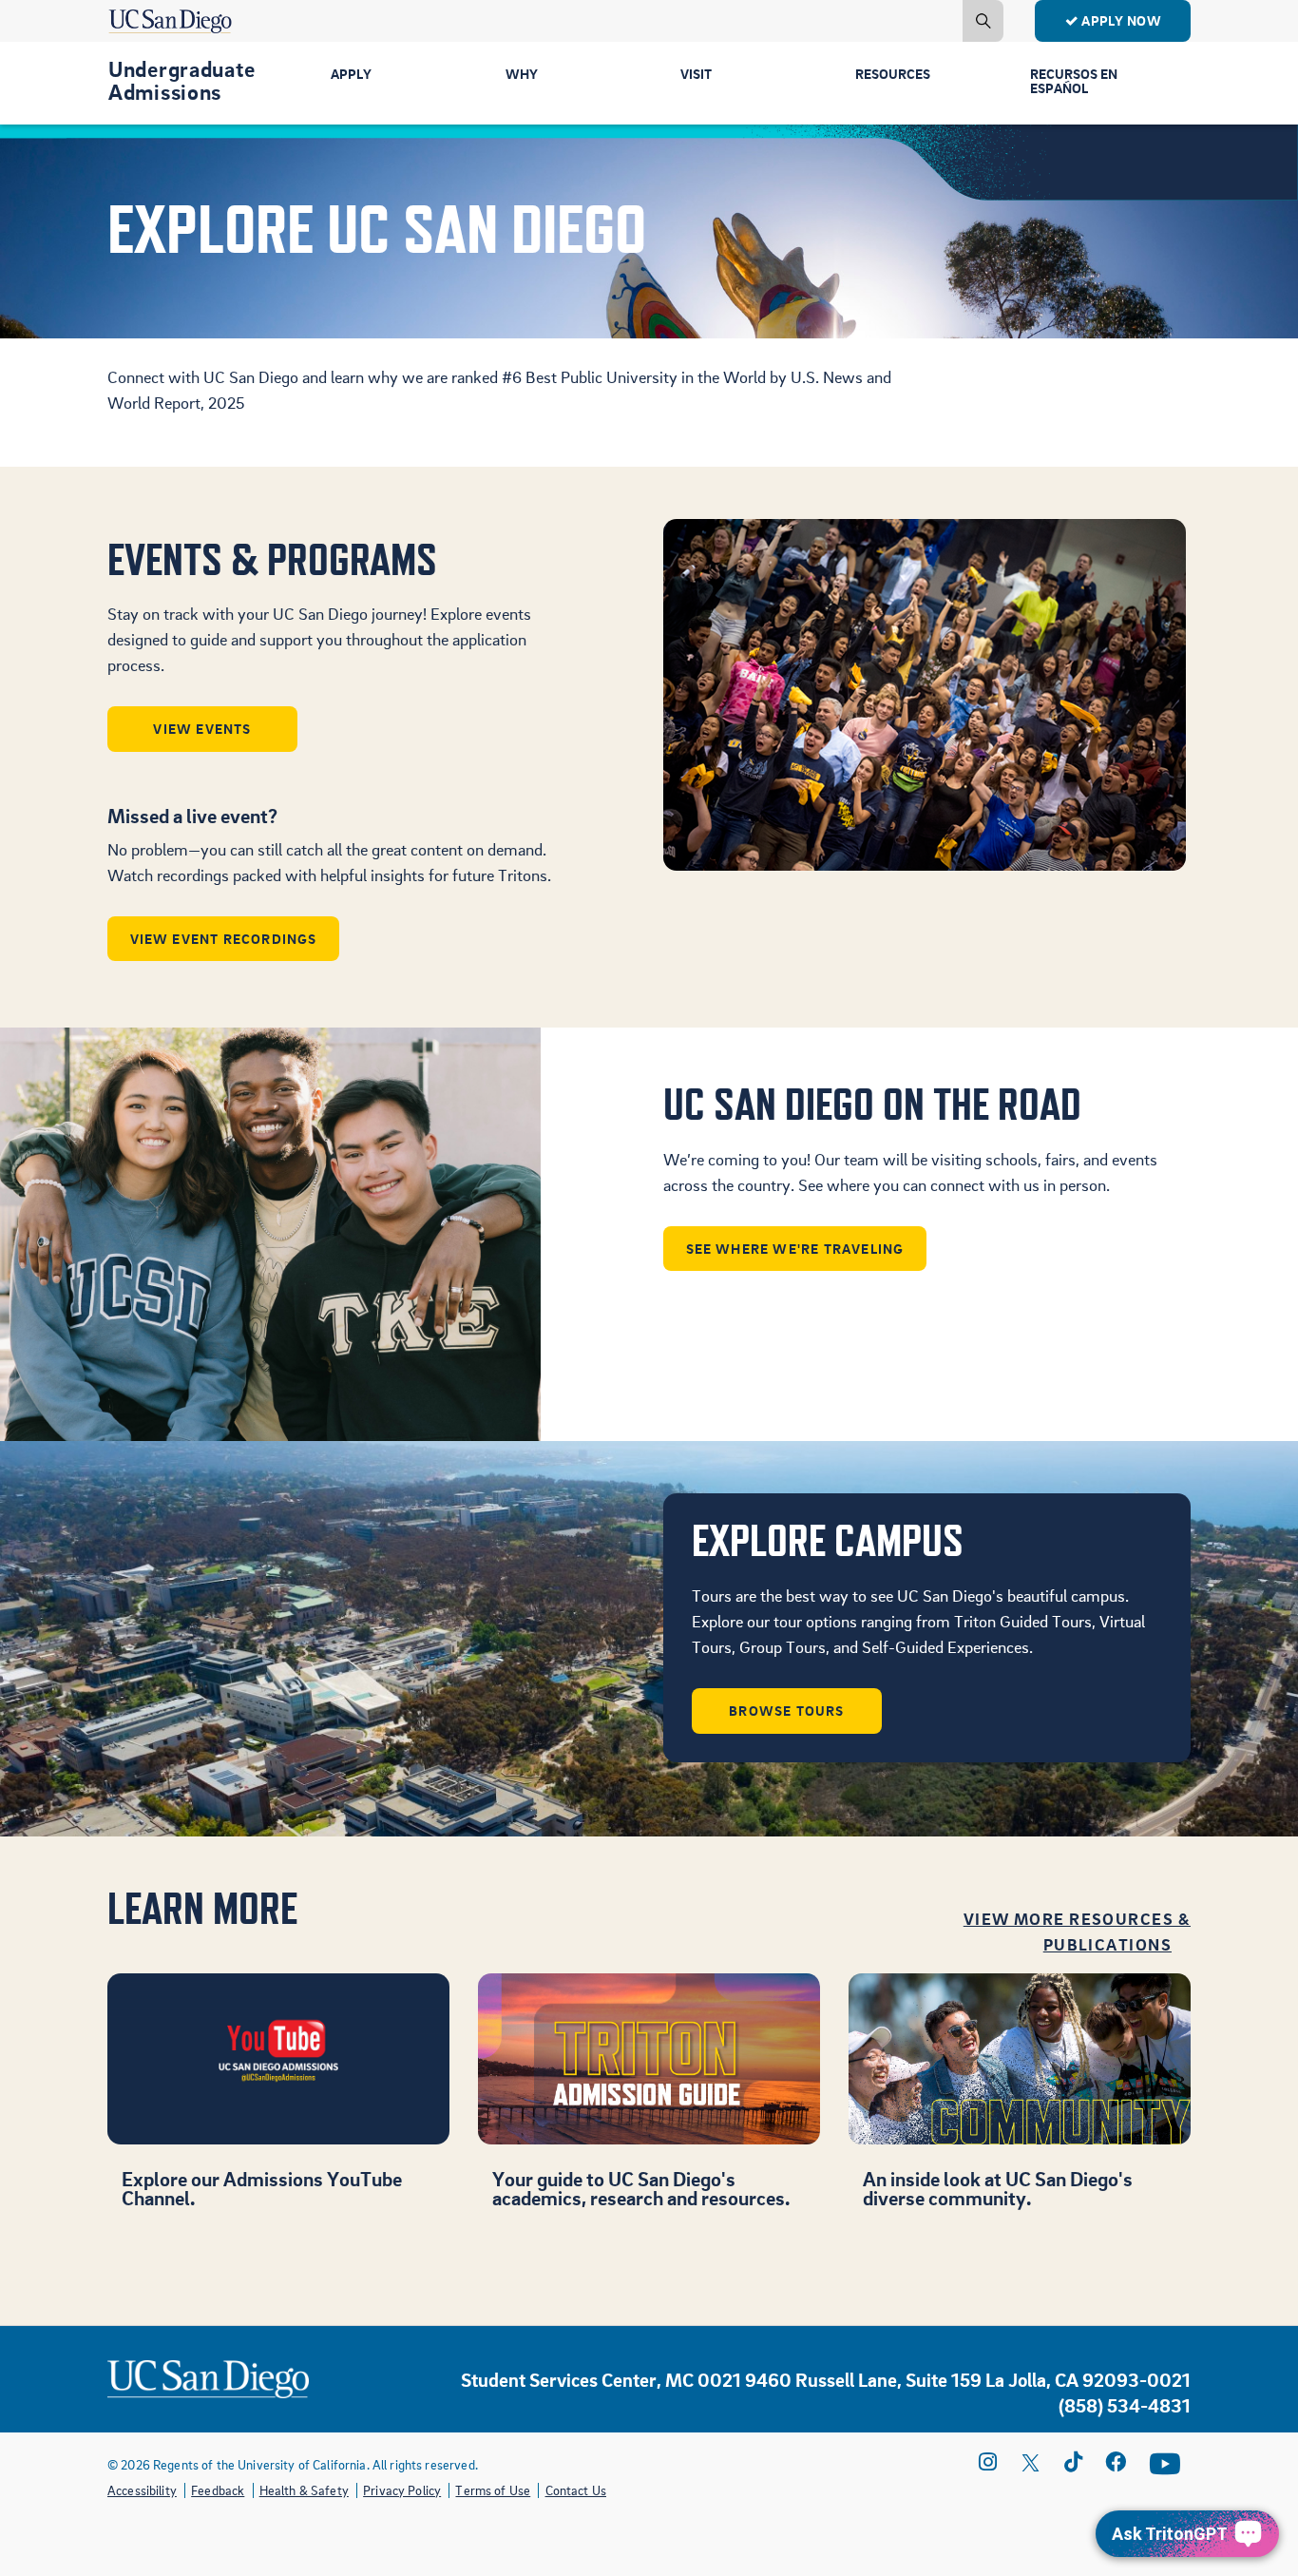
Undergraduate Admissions (181, 80)
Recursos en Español (1074, 80)
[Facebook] (1116, 2462)
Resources (893, 73)
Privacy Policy (402, 2490)
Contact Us (576, 2490)
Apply (351, 73)
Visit (696, 73)
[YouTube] (1165, 2464)
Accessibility (142, 2490)
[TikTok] (1073, 2462)
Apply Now (1121, 20)
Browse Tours (786, 1710)
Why (522, 73)
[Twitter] (1031, 2462)
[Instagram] (988, 2462)
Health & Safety (304, 2490)
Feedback (218, 2490)
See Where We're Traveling (795, 1248)
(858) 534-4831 (1125, 2405)
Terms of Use (493, 2490)
